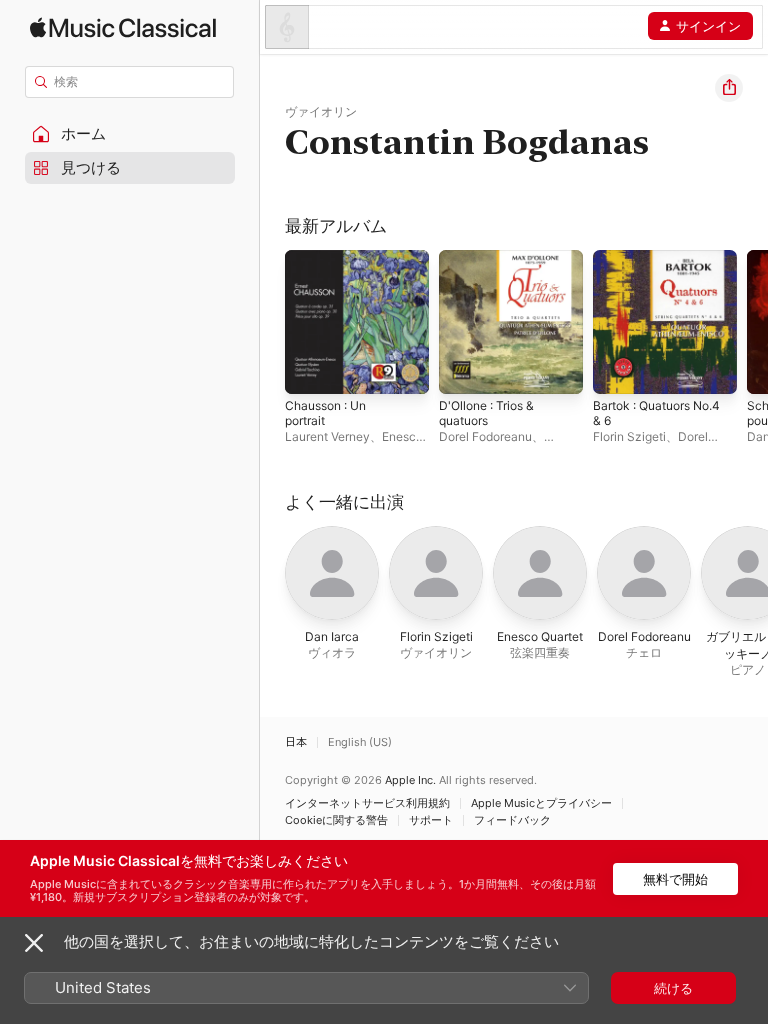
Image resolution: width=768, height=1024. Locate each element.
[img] (123, 27)
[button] (130, 134)
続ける (673, 988)
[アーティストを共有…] (729, 88)
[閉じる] (34, 943)
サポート (431, 820)
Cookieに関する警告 (336, 820)
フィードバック (512, 820)
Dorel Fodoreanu (485, 436)
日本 (296, 742)
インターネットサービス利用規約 (367, 803)
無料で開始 (675, 879)
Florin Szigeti (629, 436)
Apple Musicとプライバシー (541, 803)
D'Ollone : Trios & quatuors (486, 413)
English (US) (360, 742)
